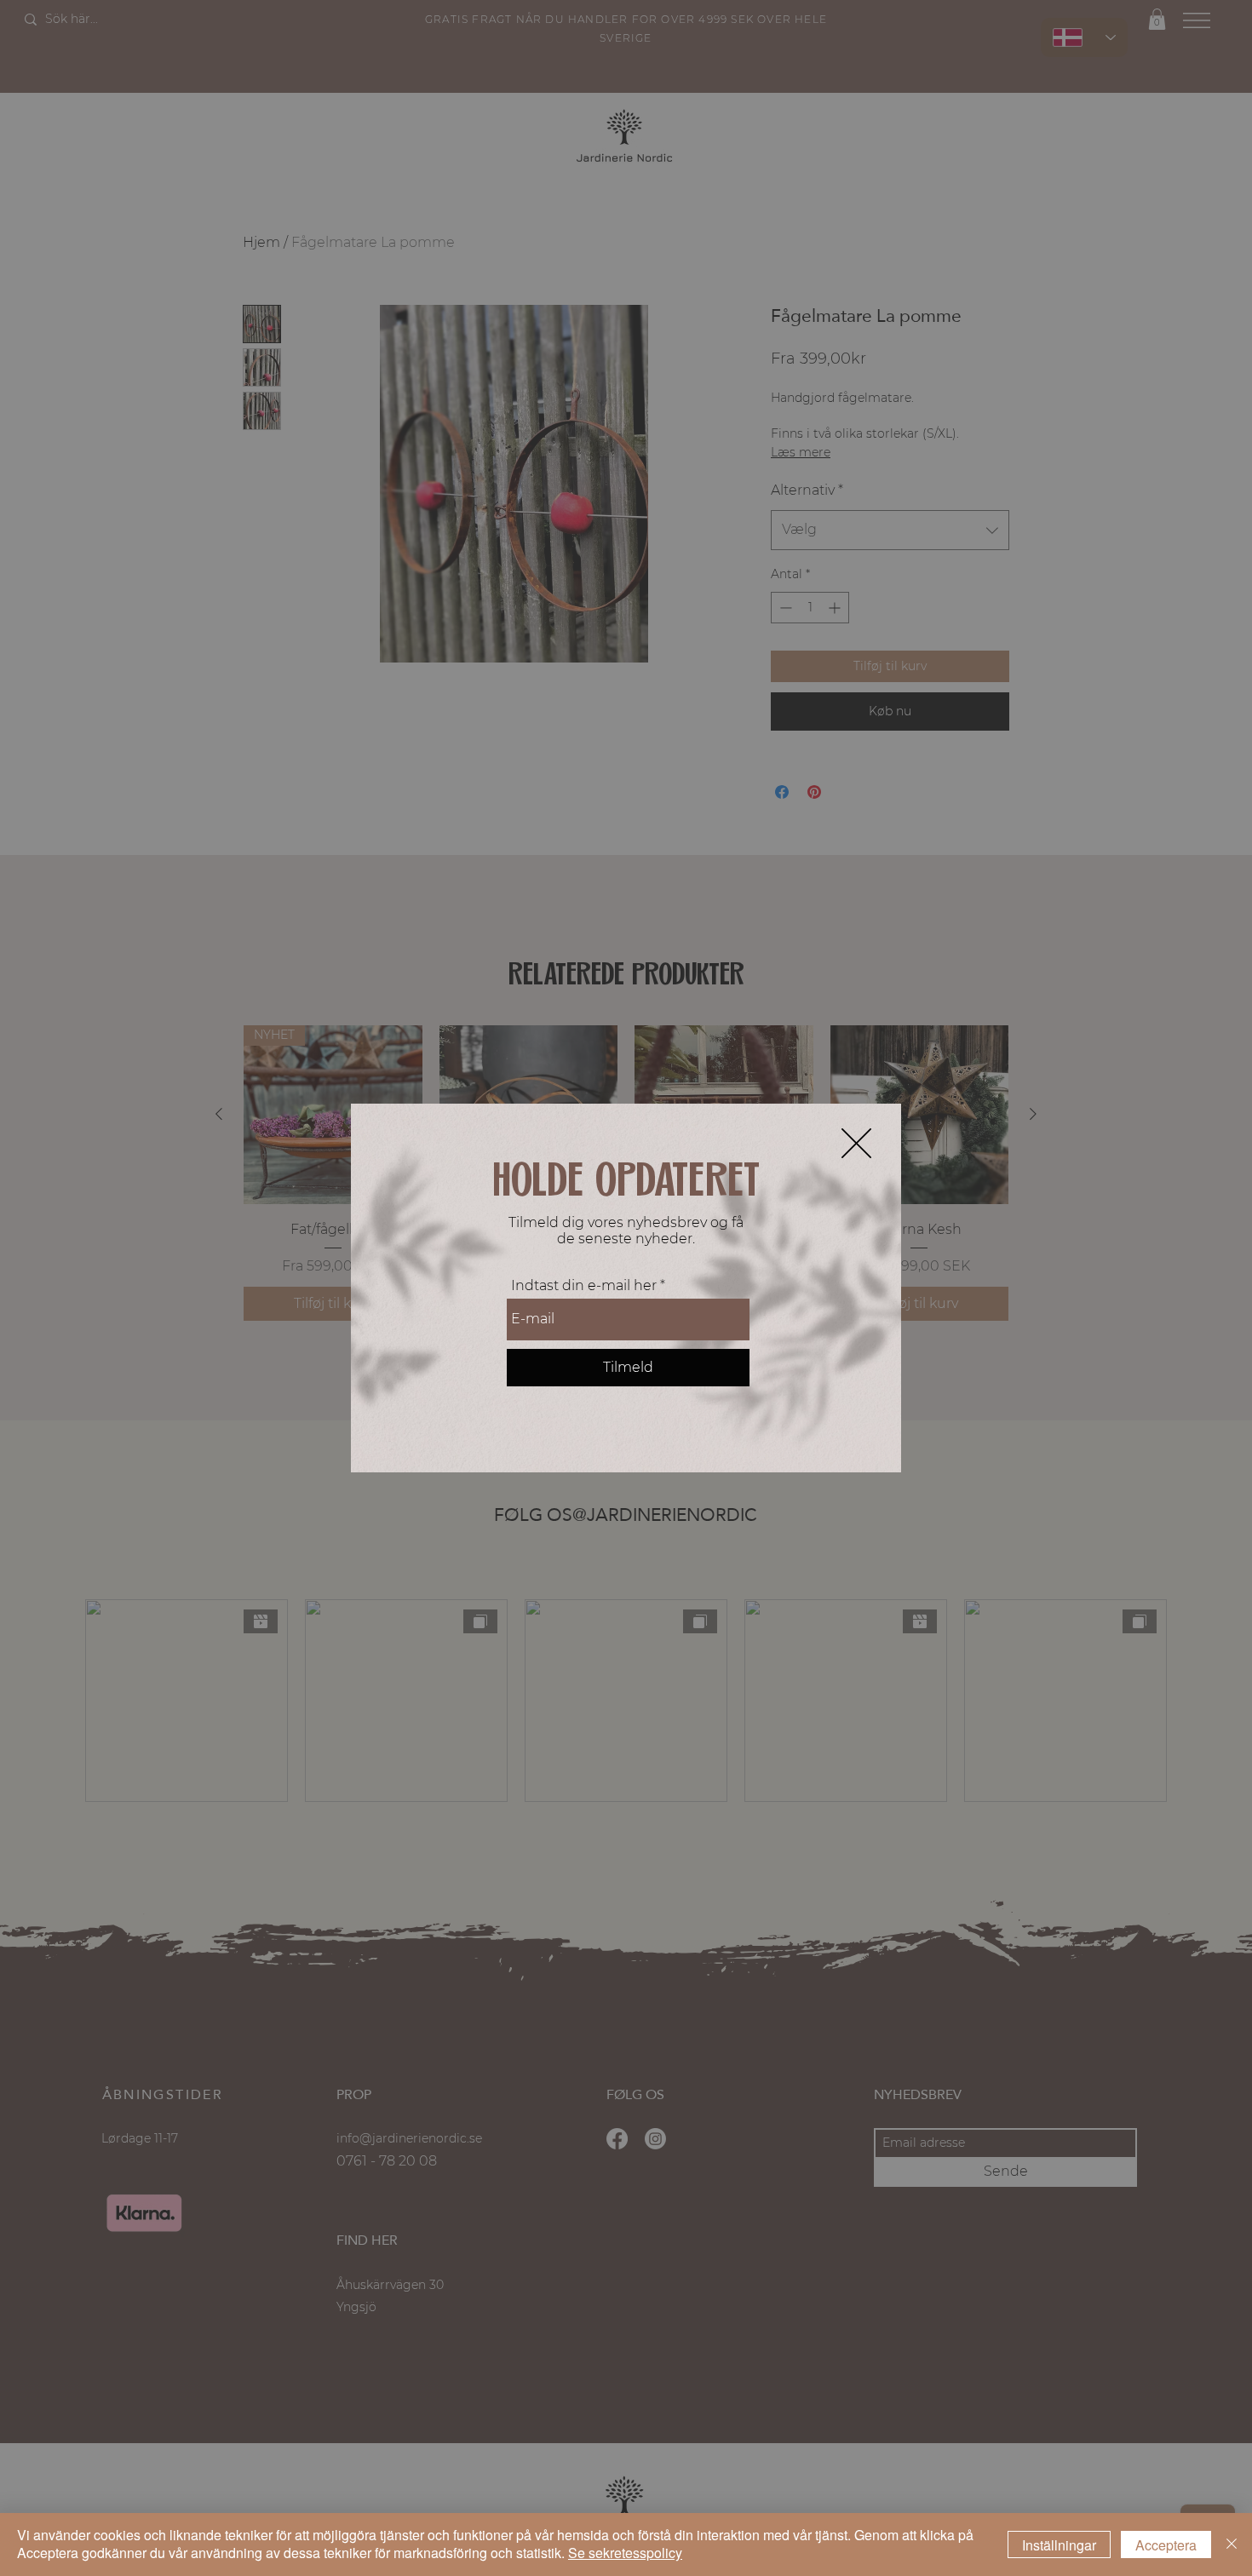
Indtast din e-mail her (584, 1286)
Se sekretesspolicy (625, 2553)
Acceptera (1166, 2545)
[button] (856, 1143)
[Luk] (1232, 2544)
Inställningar (1059, 2545)
